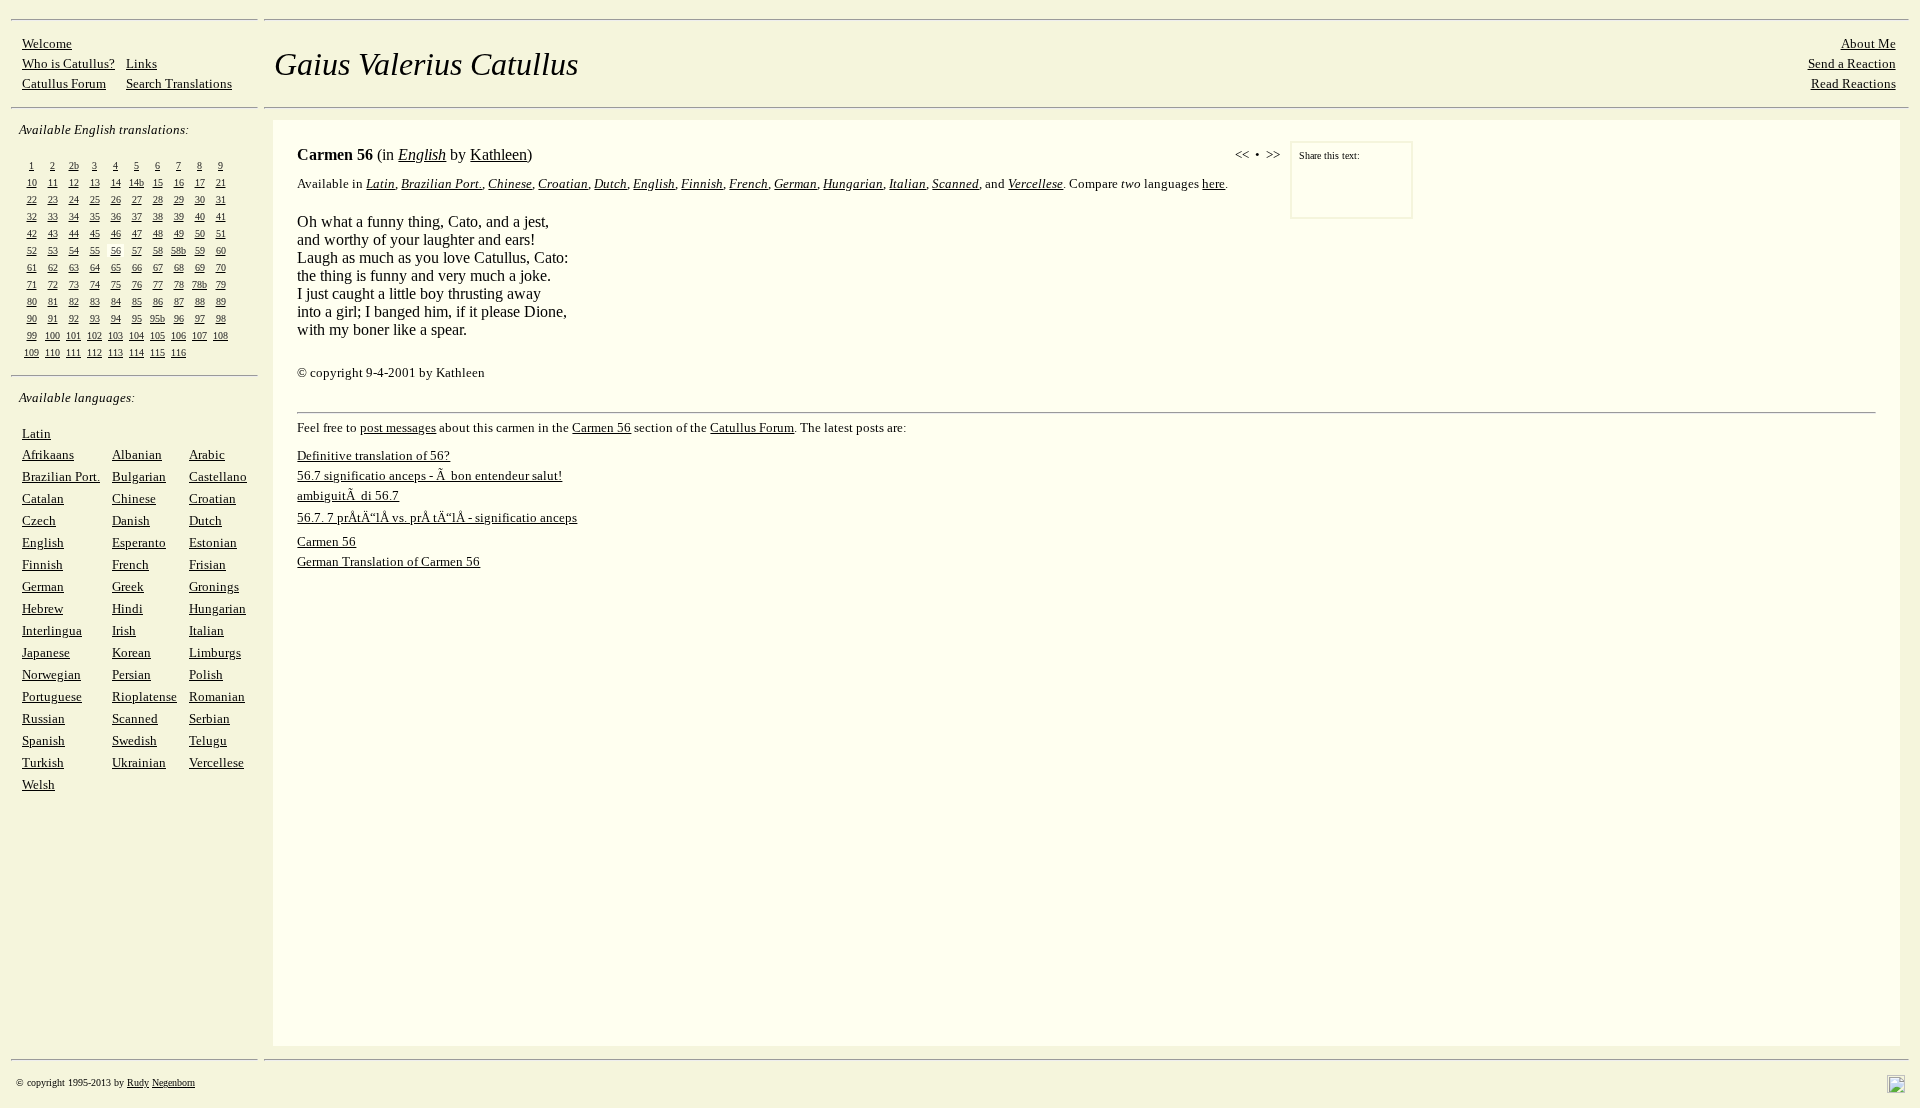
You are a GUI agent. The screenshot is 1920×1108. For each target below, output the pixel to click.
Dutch (205, 520)
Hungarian (217, 608)
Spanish (43, 740)
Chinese (134, 498)
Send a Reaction (1852, 63)
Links (141, 63)
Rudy (138, 1082)
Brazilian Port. (61, 476)
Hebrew (42, 608)
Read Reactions (1853, 83)
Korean (131, 652)
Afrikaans (48, 454)
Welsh (38, 784)
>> (1273, 154)
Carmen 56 (601, 427)
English (43, 542)
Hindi (127, 608)
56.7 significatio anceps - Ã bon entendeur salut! (429, 475)
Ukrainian (139, 762)
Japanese (46, 652)
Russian (43, 718)
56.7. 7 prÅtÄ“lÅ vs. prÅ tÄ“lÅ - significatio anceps (437, 517)
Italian (206, 630)
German (43, 586)
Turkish (43, 762)
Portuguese (52, 696)
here (1213, 183)
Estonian (213, 542)
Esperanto (139, 542)
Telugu (208, 740)
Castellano (218, 476)
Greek (128, 586)
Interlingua (52, 630)
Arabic (207, 454)
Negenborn (173, 1082)
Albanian (137, 454)
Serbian (209, 718)
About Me (1868, 43)
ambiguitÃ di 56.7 (348, 495)
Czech (39, 520)
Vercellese (216, 762)
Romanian (217, 696)
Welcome (47, 43)
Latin (36, 433)
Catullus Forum (64, 83)
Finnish (42, 564)
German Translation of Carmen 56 (388, 561)
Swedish (134, 740)
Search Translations (179, 83)
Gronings (214, 586)
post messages (398, 427)
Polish (206, 674)
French (130, 564)
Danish (131, 520)
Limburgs (215, 652)
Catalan (43, 498)
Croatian (212, 498)
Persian (131, 674)
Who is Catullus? (68, 63)
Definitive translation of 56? (373, 455)
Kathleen (498, 154)
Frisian (207, 564)
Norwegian (51, 674)
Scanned (135, 718)
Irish (124, 630)
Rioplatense (144, 696)
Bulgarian (139, 476)
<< (1242, 154)
